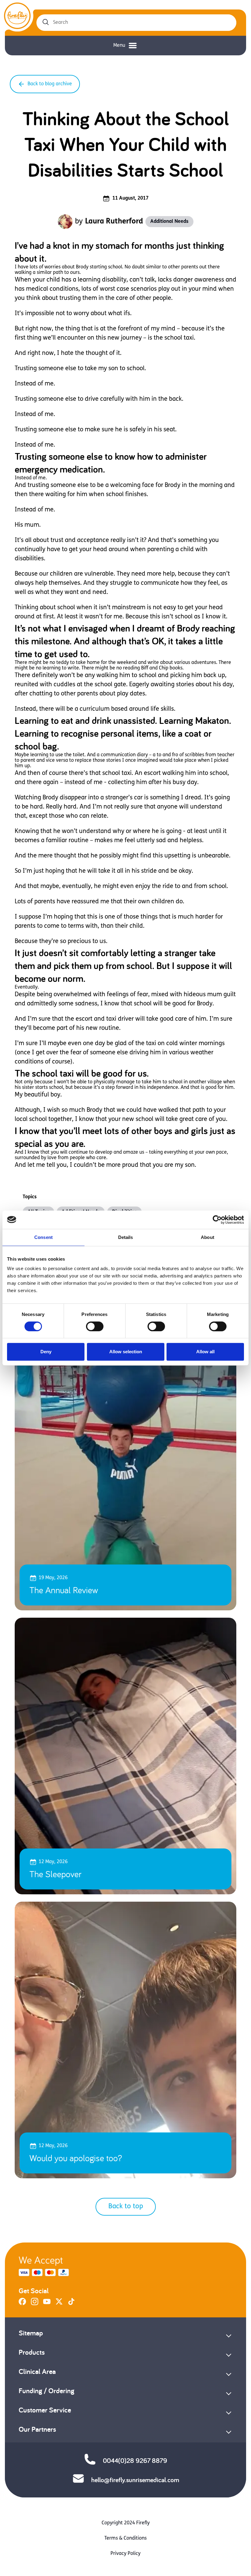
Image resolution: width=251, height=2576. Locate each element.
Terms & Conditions (125, 2538)
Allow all (205, 1352)
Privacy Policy (125, 2554)
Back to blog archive (50, 84)
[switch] (95, 1326)
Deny (46, 1352)
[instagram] (35, 2304)
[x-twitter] (59, 2304)
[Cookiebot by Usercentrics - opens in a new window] (217, 1220)
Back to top (126, 2207)
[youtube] (47, 2304)
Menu (119, 46)
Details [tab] (126, 1237)
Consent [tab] (43, 1237)
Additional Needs (169, 222)
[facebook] (22, 2304)
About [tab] (208, 1237)
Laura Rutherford (114, 222)
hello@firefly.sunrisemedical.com (135, 2480)
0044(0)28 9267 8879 (135, 2460)
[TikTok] (71, 2304)
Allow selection (126, 1352)
